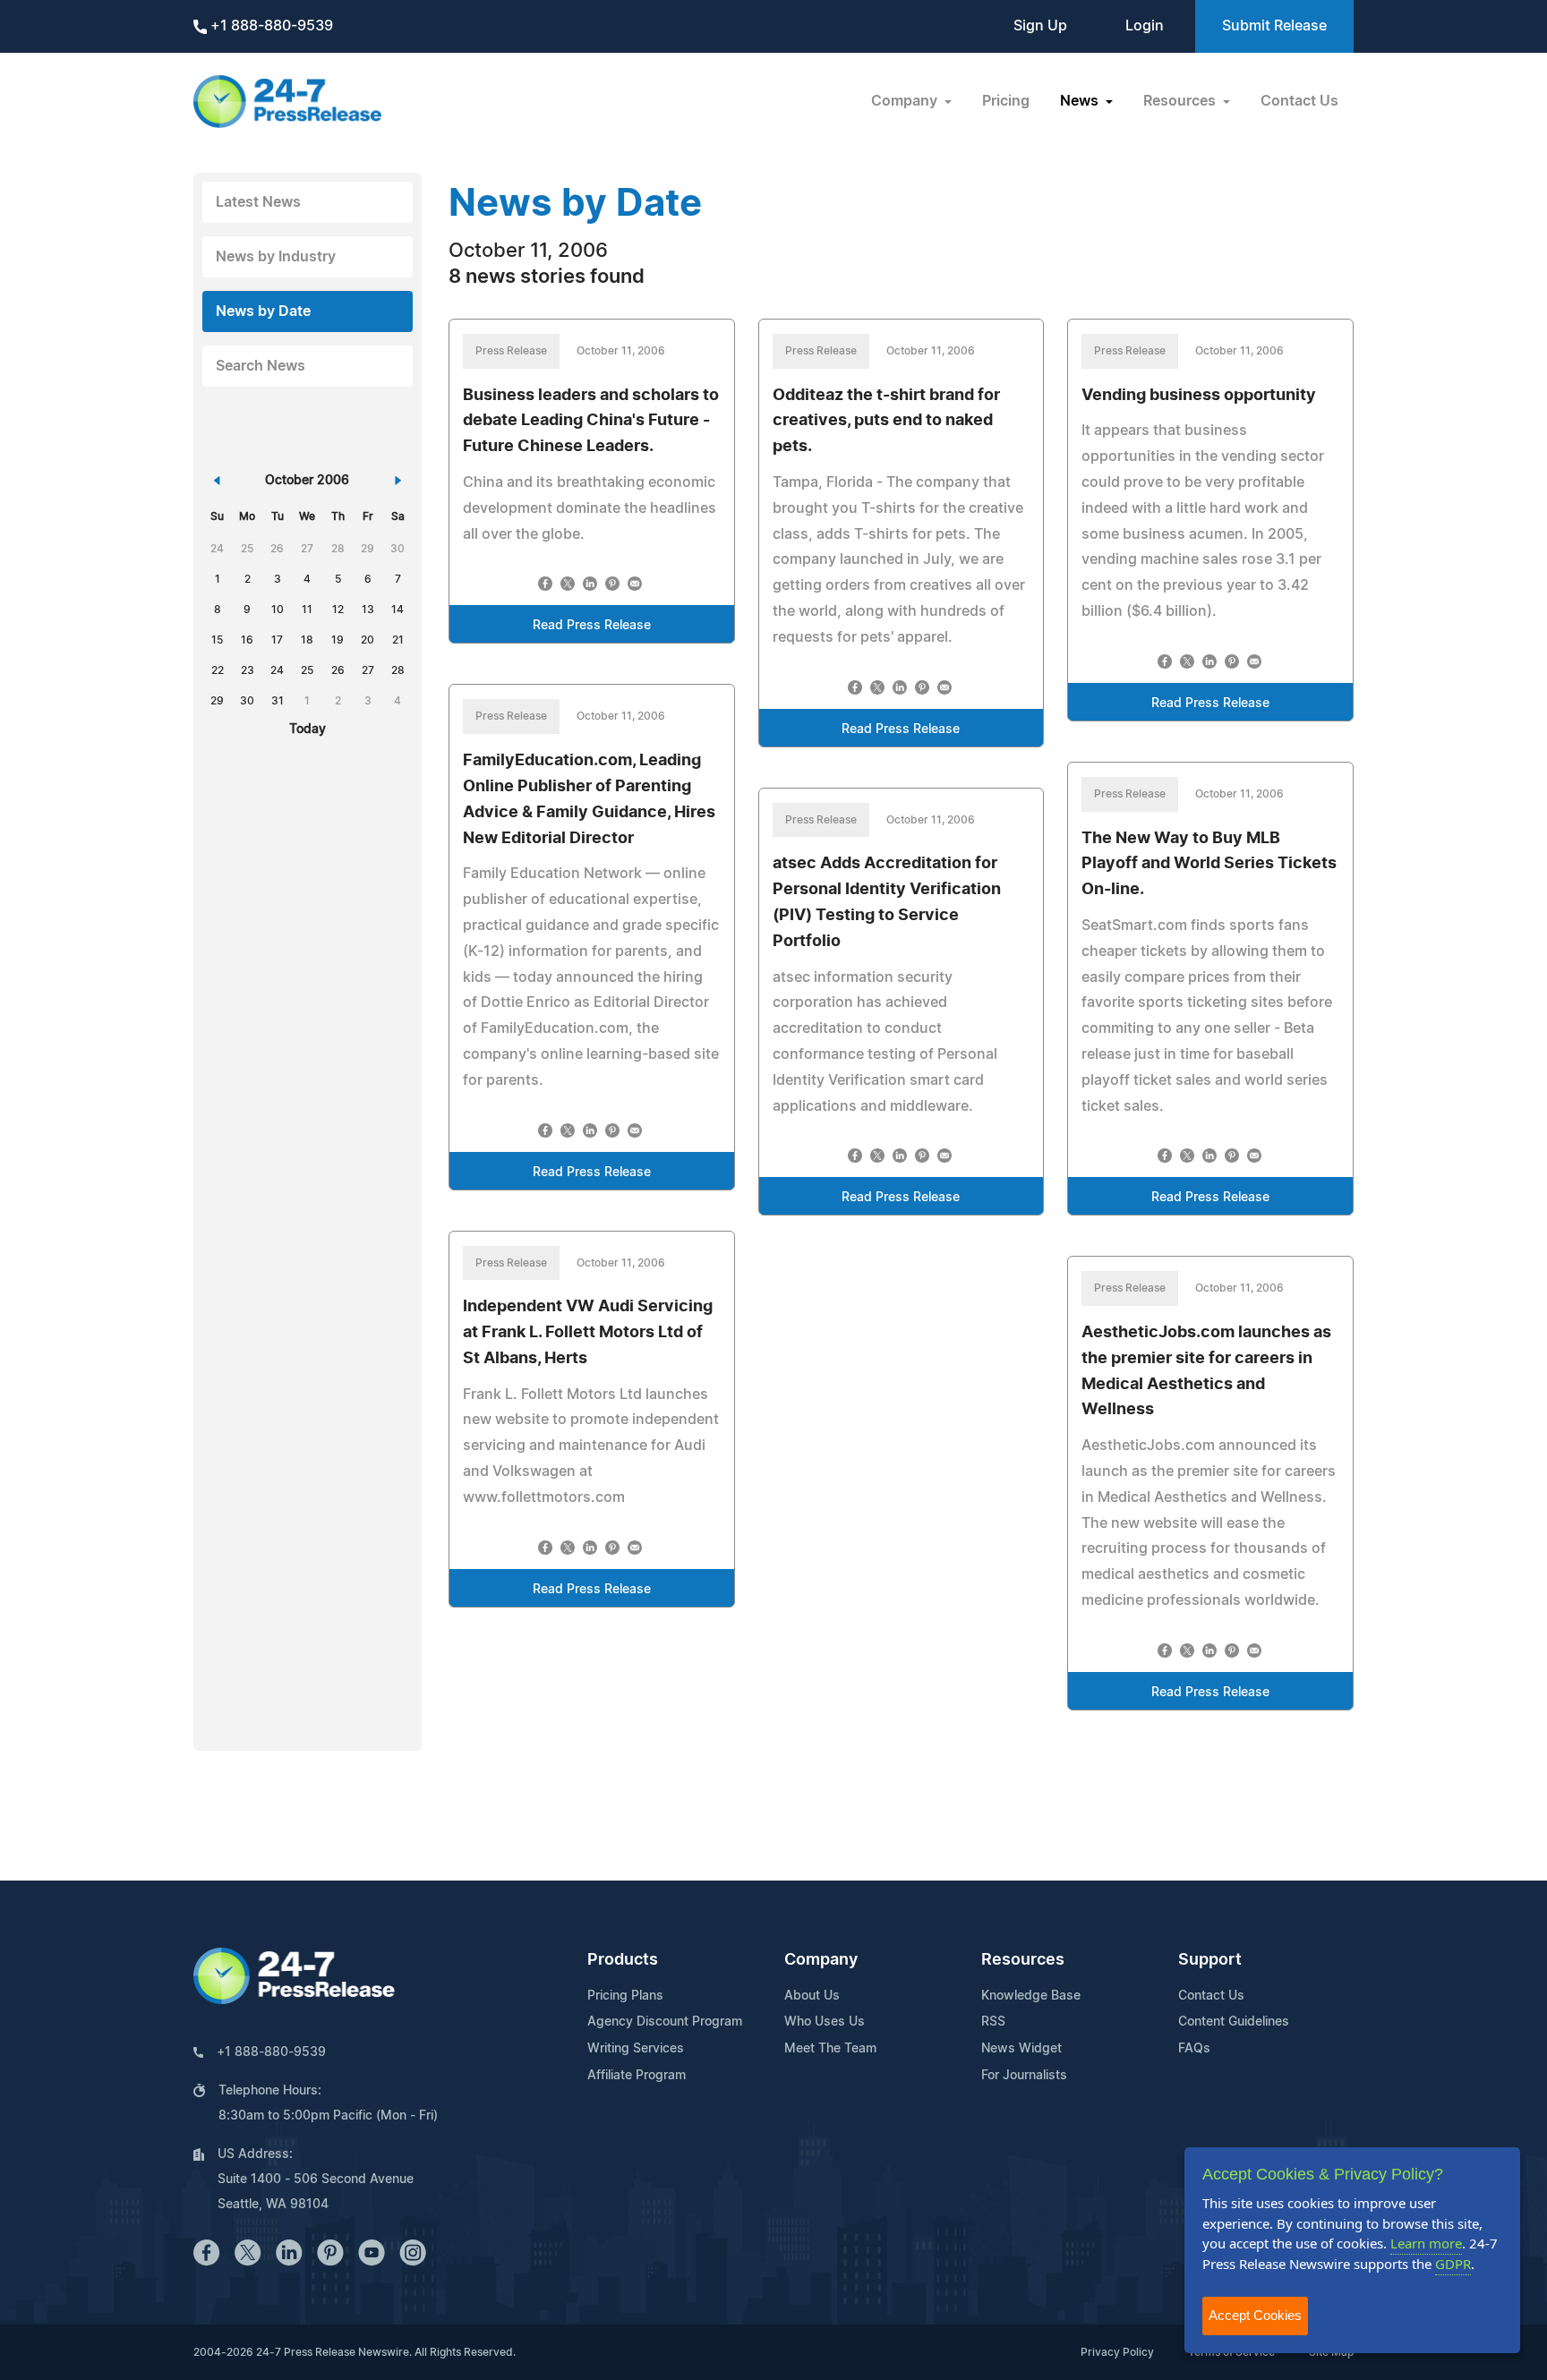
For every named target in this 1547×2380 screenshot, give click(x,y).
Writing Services (636, 2049)
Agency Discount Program (665, 2022)
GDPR (1453, 2264)
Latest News (258, 202)
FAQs (1194, 2049)
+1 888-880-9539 (270, 26)
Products (623, 1960)
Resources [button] (1181, 101)
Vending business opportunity (1199, 396)
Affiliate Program (637, 2076)
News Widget (1021, 2049)
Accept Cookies (1255, 2315)
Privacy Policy (1117, 2352)
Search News (261, 366)
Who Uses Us (825, 2022)
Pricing (1006, 101)
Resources (1023, 1960)
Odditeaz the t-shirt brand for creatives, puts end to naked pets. (886, 422)
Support (1210, 1960)
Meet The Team (830, 2049)
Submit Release (1274, 26)
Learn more (1426, 2243)
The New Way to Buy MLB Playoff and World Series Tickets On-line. (1209, 865)
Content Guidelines (1234, 2022)
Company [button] (906, 101)
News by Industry (276, 257)
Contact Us (1299, 101)
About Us (812, 1996)
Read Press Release (592, 626)
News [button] (1081, 101)
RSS (993, 2022)
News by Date (263, 311)
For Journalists (1024, 2076)
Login (1145, 26)
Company (821, 1960)
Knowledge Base (1031, 1996)
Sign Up (1040, 26)
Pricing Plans (625, 1996)
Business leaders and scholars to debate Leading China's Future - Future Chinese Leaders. (591, 422)
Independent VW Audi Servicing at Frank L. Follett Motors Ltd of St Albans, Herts (588, 1333)
